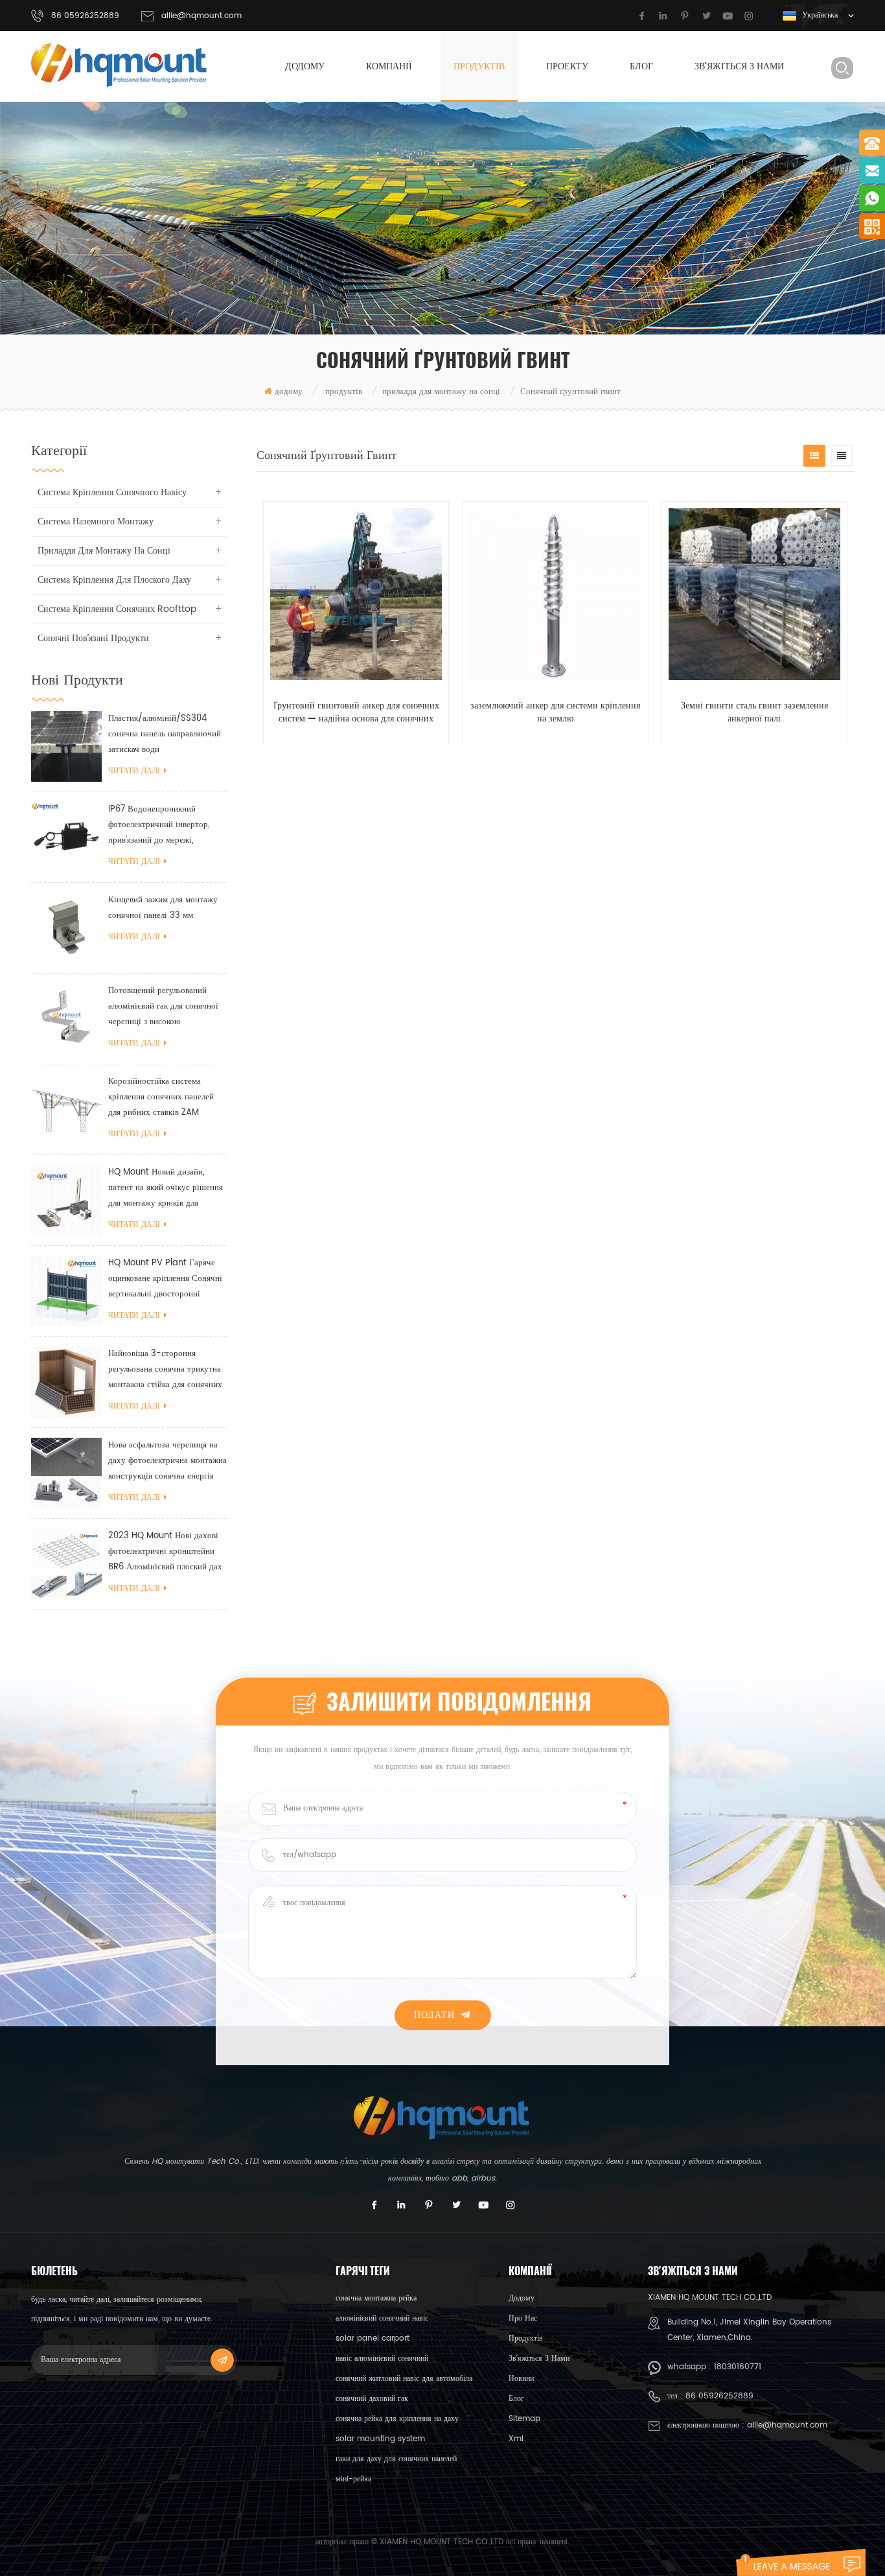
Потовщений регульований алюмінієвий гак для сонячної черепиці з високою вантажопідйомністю (163, 1007)
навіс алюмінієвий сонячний (382, 2359)
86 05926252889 (719, 2396)
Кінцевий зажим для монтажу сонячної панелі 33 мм (163, 908)
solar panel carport (373, 2338)
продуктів (479, 66)
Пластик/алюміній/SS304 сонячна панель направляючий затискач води (165, 734)
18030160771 (738, 2367)
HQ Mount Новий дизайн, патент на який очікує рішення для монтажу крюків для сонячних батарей (166, 1188)
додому (305, 66)
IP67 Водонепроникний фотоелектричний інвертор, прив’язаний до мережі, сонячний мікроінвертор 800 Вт (163, 825)
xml (516, 2439)
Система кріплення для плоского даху (114, 580)
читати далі (134, 771)
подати (434, 2015)
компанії (389, 66)
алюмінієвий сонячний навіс (382, 2318)
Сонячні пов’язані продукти (93, 638)
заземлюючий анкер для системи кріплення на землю (555, 712)
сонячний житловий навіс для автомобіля (404, 2379)
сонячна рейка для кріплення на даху (397, 2419)
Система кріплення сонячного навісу (112, 492)
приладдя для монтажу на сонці (441, 392)
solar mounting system (380, 2439)
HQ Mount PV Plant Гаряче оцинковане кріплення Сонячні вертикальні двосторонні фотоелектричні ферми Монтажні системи (165, 1279)
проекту (567, 66)
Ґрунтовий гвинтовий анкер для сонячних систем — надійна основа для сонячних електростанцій (356, 712)
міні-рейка (353, 2479)
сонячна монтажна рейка (376, 2298)
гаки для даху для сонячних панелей (396, 2459)
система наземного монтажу (96, 521)
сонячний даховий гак (372, 2399)
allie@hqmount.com (201, 16)
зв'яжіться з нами (739, 66)
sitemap (524, 2419)
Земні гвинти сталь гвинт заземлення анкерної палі (754, 712)
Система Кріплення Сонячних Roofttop (117, 609)
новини (521, 2379)
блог (641, 66)
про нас (523, 2318)
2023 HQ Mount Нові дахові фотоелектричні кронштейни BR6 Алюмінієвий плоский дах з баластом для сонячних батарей (165, 1552)
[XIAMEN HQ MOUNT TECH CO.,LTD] (120, 65)
